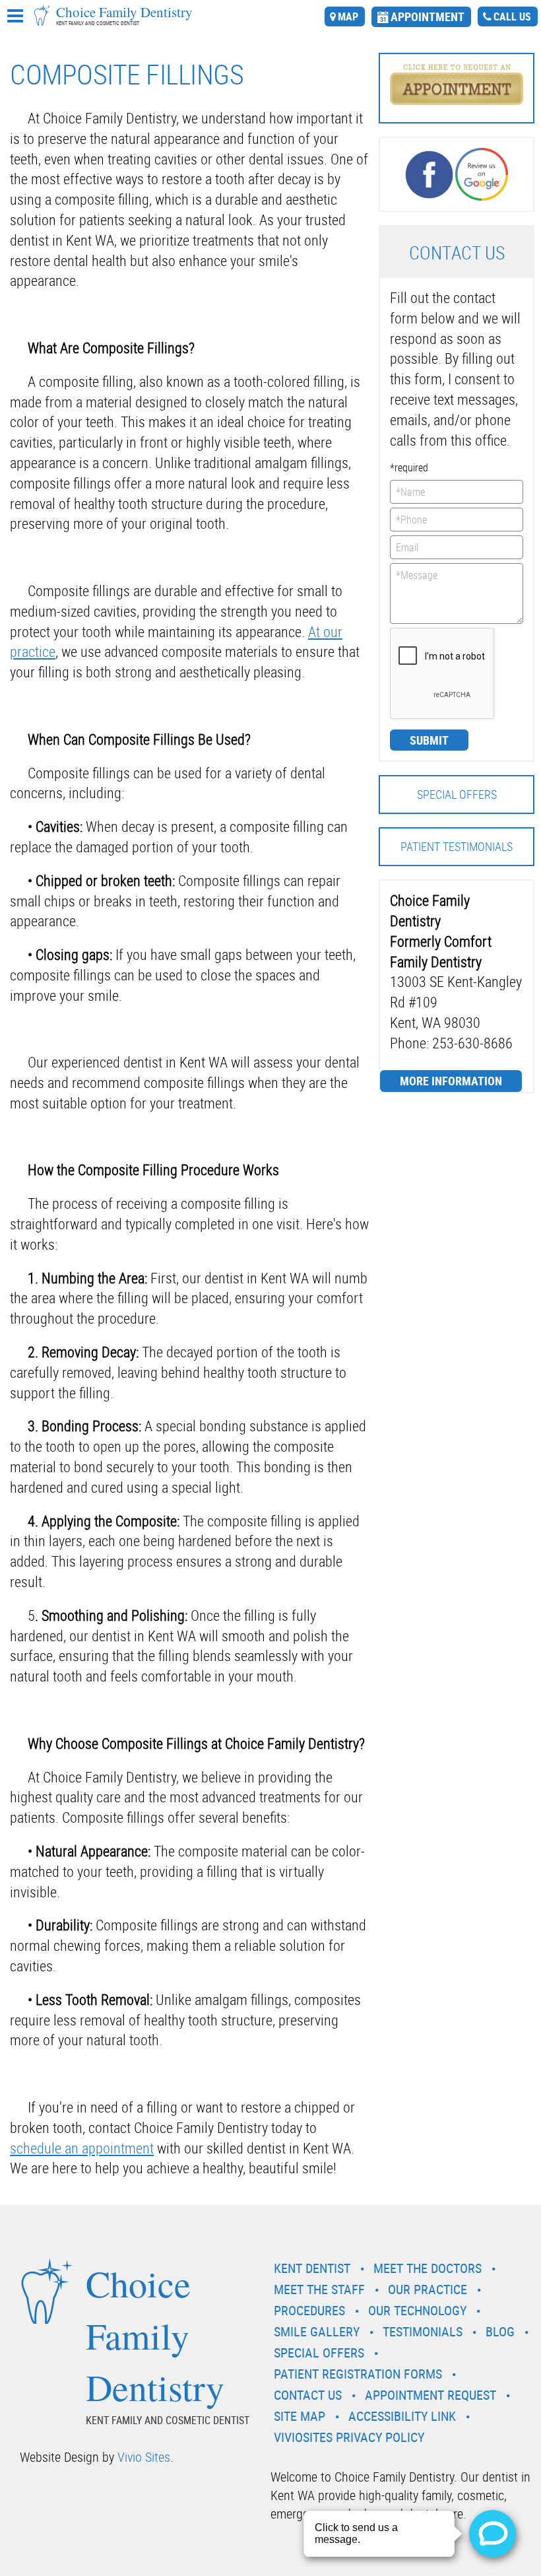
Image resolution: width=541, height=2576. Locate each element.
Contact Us (308, 2395)
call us (512, 17)
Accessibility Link (402, 2416)
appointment (428, 17)
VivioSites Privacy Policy (349, 2437)
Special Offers (457, 794)
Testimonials (423, 2331)
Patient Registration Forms (358, 2374)
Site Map (300, 2416)
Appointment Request (430, 2395)
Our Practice (428, 2289)
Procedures (309, 2310)
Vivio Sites (144, 2457)
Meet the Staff (319, 2289)
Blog (500, 2331)
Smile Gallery (317, 2331)
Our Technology (417, 2310)
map (348, 17)
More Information (451, 1081)
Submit (429, 740)
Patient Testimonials (457, 846)
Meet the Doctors (428, 2268)
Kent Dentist (312, 2268)
